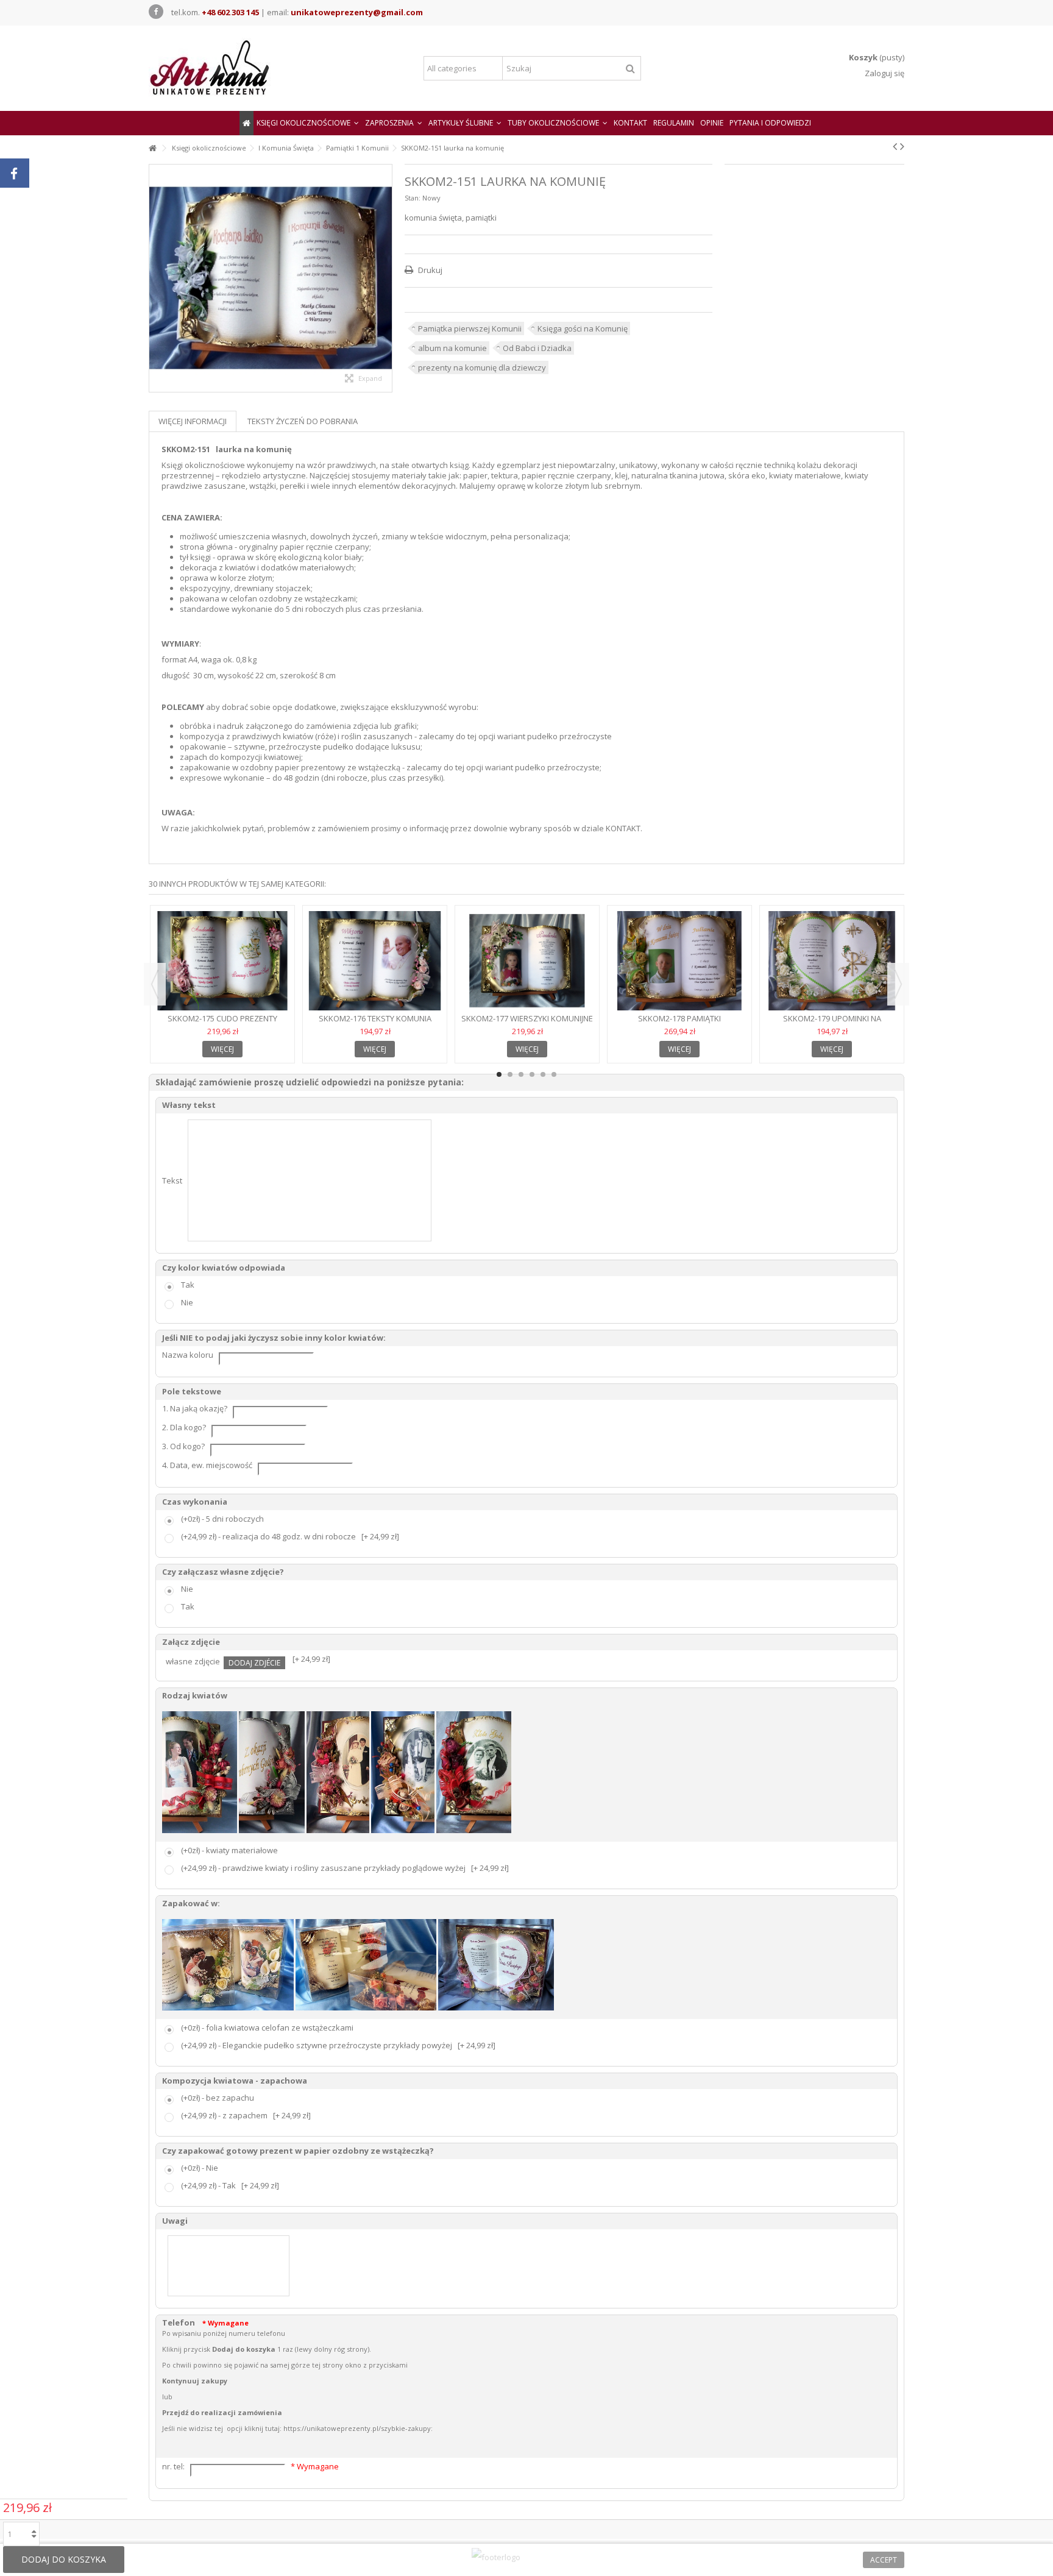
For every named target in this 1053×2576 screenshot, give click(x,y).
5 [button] (543, 1074)
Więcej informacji (193, 421)
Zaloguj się (884, 73)
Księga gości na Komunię (583, 328)
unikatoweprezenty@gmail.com (357, 12)
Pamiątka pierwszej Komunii (470, 328)
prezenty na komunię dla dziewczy (482, 367)
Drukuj (429, 270)
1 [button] (499, 1074)
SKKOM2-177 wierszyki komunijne (527, 1018)
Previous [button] (155, 984)
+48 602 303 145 (230, 12)
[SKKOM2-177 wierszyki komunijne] (527, 961)
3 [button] (521, 1074)
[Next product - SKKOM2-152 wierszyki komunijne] (902, 146)
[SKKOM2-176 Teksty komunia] (375, 961)
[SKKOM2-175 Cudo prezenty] (222, 961)
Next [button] (898, 984)
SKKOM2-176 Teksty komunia (375, 1018)
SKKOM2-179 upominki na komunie (832, 1024)
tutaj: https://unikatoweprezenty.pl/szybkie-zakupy (348, 2428)
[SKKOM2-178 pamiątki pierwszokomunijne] (679, 961)
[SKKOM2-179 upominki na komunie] (832, 961)
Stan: (413, 198)
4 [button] (532, 1074)
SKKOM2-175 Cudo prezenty (222, 1018)
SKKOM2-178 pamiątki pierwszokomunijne (679, 1024)
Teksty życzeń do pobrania (303, 421)
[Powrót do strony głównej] (152, 148)
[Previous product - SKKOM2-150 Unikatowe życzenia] (895, 146)
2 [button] (510, 1074)
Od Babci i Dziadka (537, 348)
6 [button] (554, 1074)
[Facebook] (156, 12)
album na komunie (452, 348)
